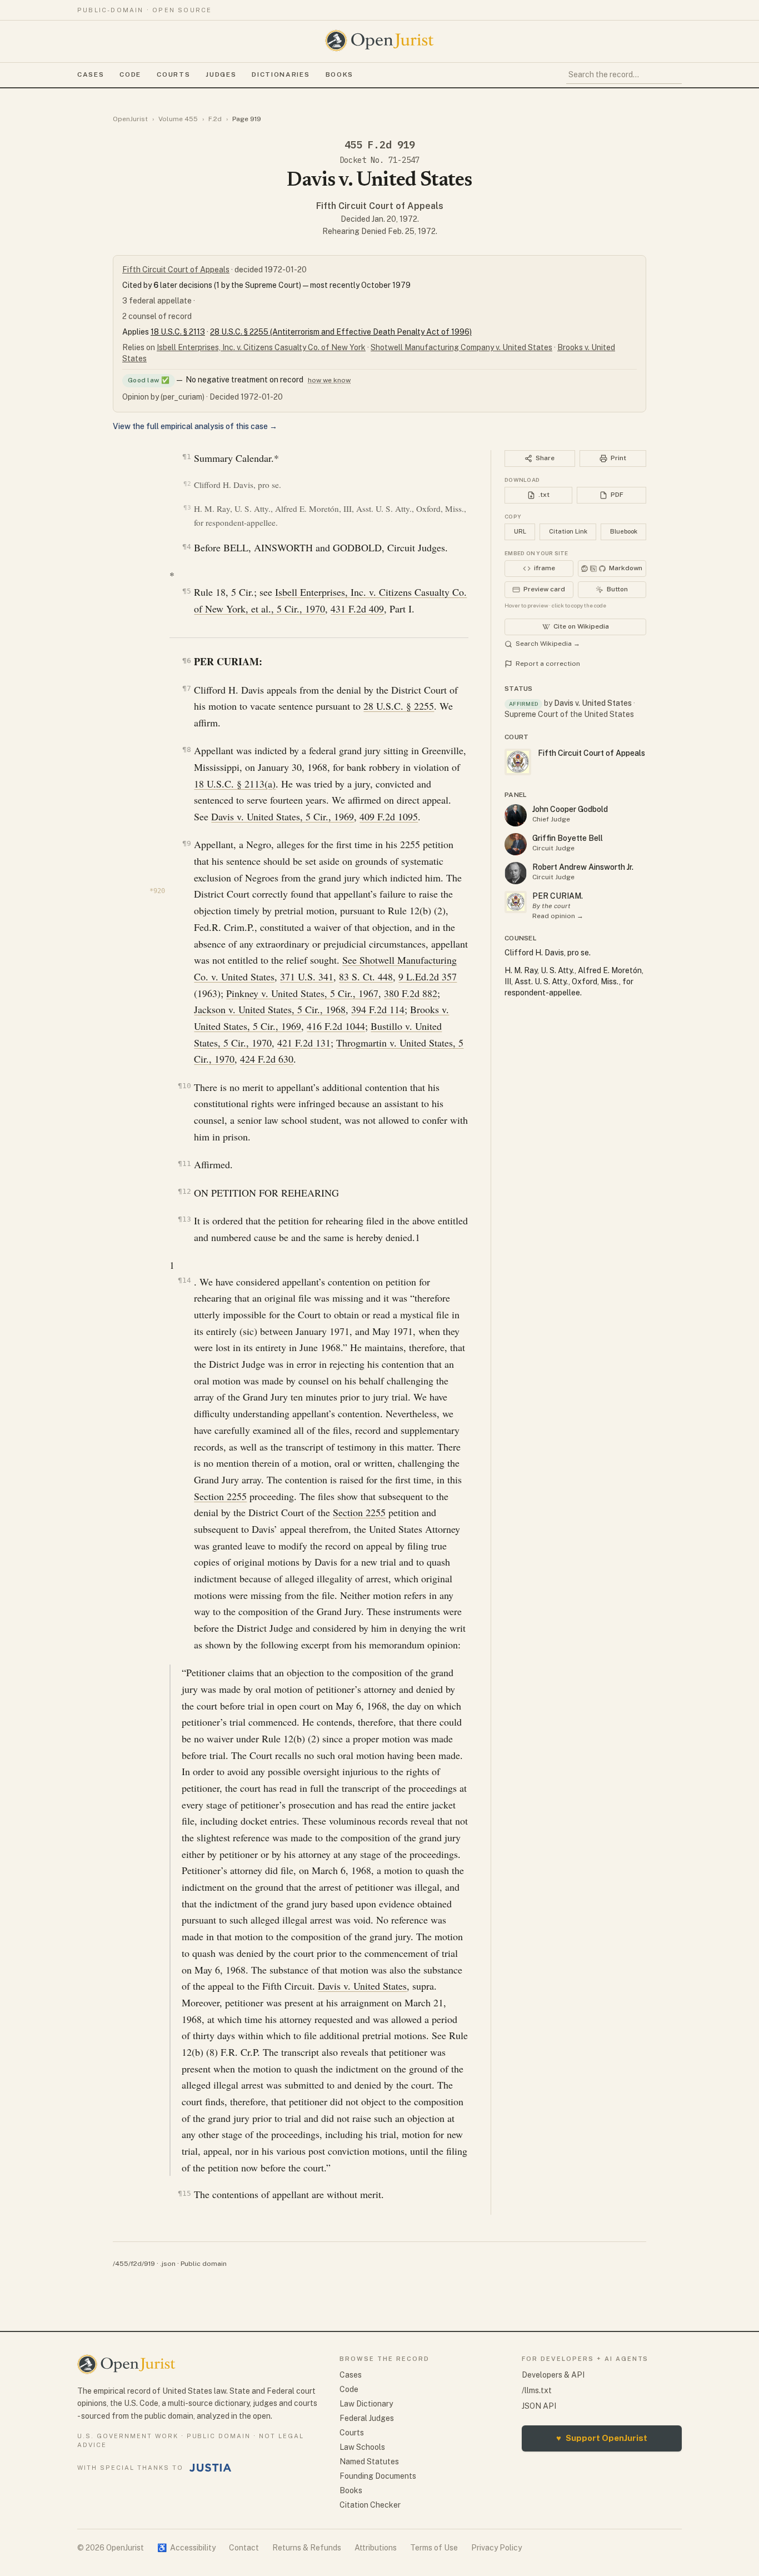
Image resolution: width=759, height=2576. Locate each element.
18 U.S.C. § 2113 (178, 332)
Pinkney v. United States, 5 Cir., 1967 (302, 993)
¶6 (186, 661)
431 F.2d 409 (357, 609)
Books (339, 74)
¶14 (184, 1280)
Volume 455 (178, 119)
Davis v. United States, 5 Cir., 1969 (283, 816)
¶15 (184, 2193)
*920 (157, 891)
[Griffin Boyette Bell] (516, 844)
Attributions (376, 2548)
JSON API (539, 2406)
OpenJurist (130, 119)
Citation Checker (370, 2505)
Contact (244, 2548)
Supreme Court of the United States (569, 714)
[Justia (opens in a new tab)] (211, 2468)
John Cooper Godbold (570, 809)
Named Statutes (369, 2462)
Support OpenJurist (602, 2438)
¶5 (186, 591)
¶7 (186, 688)
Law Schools (362, 2447)
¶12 (184, 1191)
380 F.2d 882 (411, 993)
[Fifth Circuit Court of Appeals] (516, 902)
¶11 (184, 1164)
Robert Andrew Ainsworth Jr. (583, 867)
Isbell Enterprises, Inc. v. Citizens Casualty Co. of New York (261, 347)
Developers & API (553, 2375)
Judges (221, 74)
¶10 (184, 1086)
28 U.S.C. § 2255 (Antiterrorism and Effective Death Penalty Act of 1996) (341, 332)
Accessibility (186, 2548)
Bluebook (624, 531)
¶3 (187, 508)
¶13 (184, 1219)
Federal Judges (367, 2418)
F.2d (215, 119)
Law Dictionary (366, 2404)
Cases (91, 74)
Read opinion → (558, 916)
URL (520, 531)
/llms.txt (537, 2390)
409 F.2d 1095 (389, 816)
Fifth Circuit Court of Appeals (380, 206)
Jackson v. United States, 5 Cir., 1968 (270, 1009)
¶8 (186, 749)
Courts (173, 74)
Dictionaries (281, 74)
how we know (329, 380)
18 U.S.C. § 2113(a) (235, 784)
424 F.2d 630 (267, 1059)
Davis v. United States (362, 1986)
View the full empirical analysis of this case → (195, 426)
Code (130, 74)
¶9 (186, 843)
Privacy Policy (496, 2548)
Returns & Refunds (307, 2548)
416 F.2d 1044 (336, 1026)
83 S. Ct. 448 (366, 976)
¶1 (186, 457)
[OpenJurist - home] (379, 41)
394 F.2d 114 (378, 1009)
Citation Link (568, 531)
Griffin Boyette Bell (568, 838)
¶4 (186, 547)
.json (168, 2264)
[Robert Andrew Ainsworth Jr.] (516, 873)
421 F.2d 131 (304, 1043)
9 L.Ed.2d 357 (428, 976)
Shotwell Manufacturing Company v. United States (461, 347)
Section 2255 (220, 1496)
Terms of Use (434, 2548)
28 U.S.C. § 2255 (399, 706)
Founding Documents (378, 2476)
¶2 (187, 484)
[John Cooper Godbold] (516, 815)
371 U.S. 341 (307, 976)
